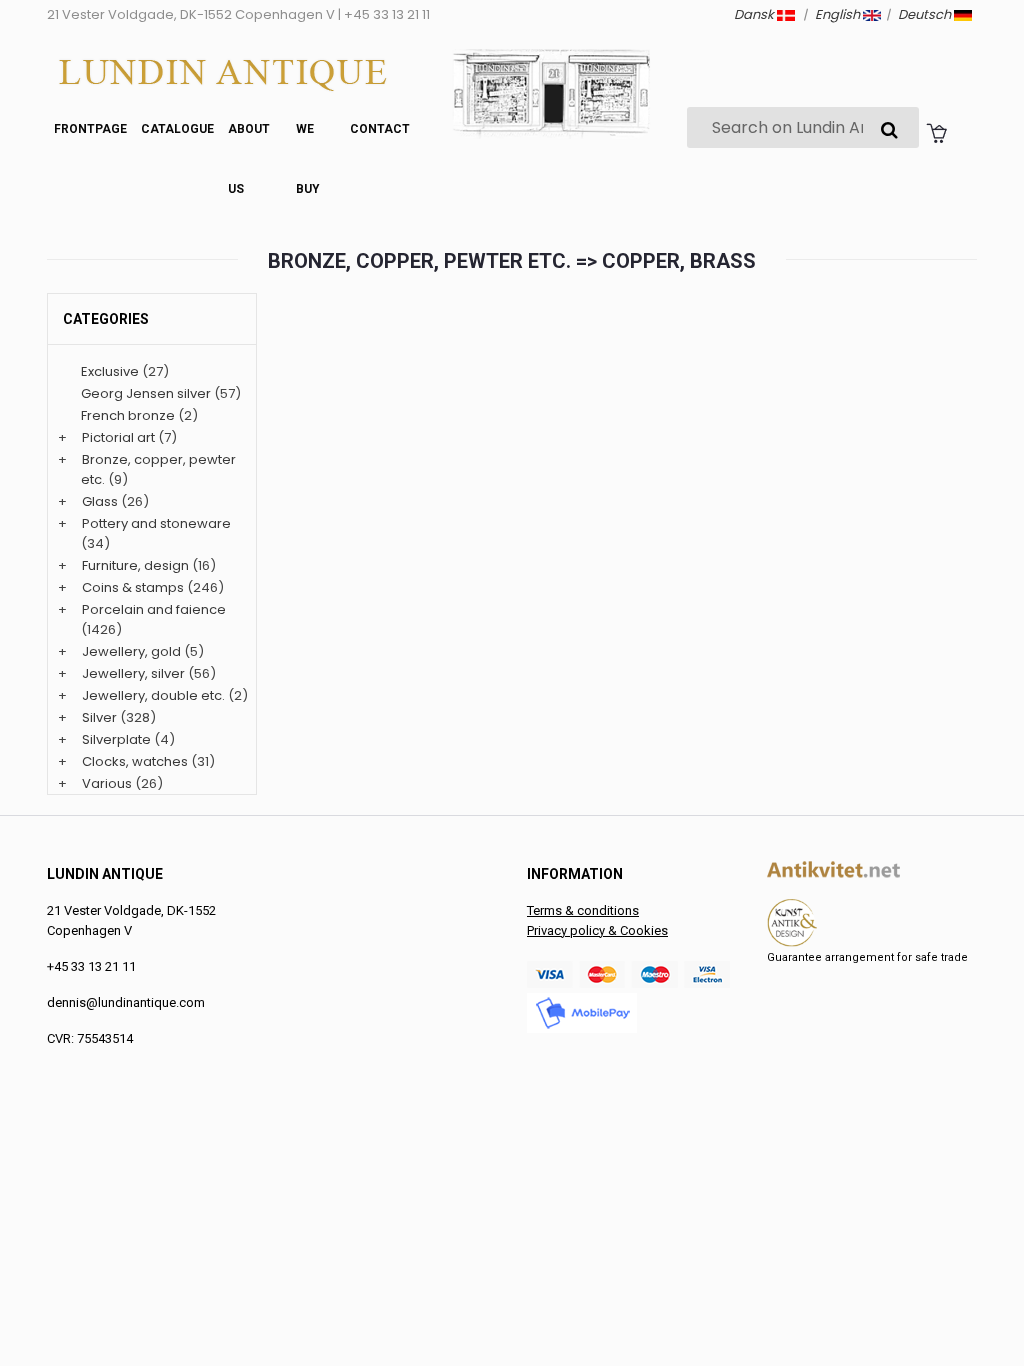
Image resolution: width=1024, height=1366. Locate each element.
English (839, 14)
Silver (99, 717)
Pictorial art (118, 437)
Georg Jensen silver (146, 393)
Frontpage (90, 129)
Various (107, 783)
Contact (380, 129)
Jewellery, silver (133, 673)
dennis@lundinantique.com (126, 1002)
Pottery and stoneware (156, 523)
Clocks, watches (135, 761)
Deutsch (926, 14)
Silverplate (116, 739)
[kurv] (936, 132)
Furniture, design (135, 565)
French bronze (128, 415)
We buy (308, 159)
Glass (100, 501)
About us (249, 159)
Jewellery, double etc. (153, 695)
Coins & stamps (133, 587)
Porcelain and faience (154, 609)
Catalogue (177, 129)
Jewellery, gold (131, 651)
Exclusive (110, 371)
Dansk (755, 14)
